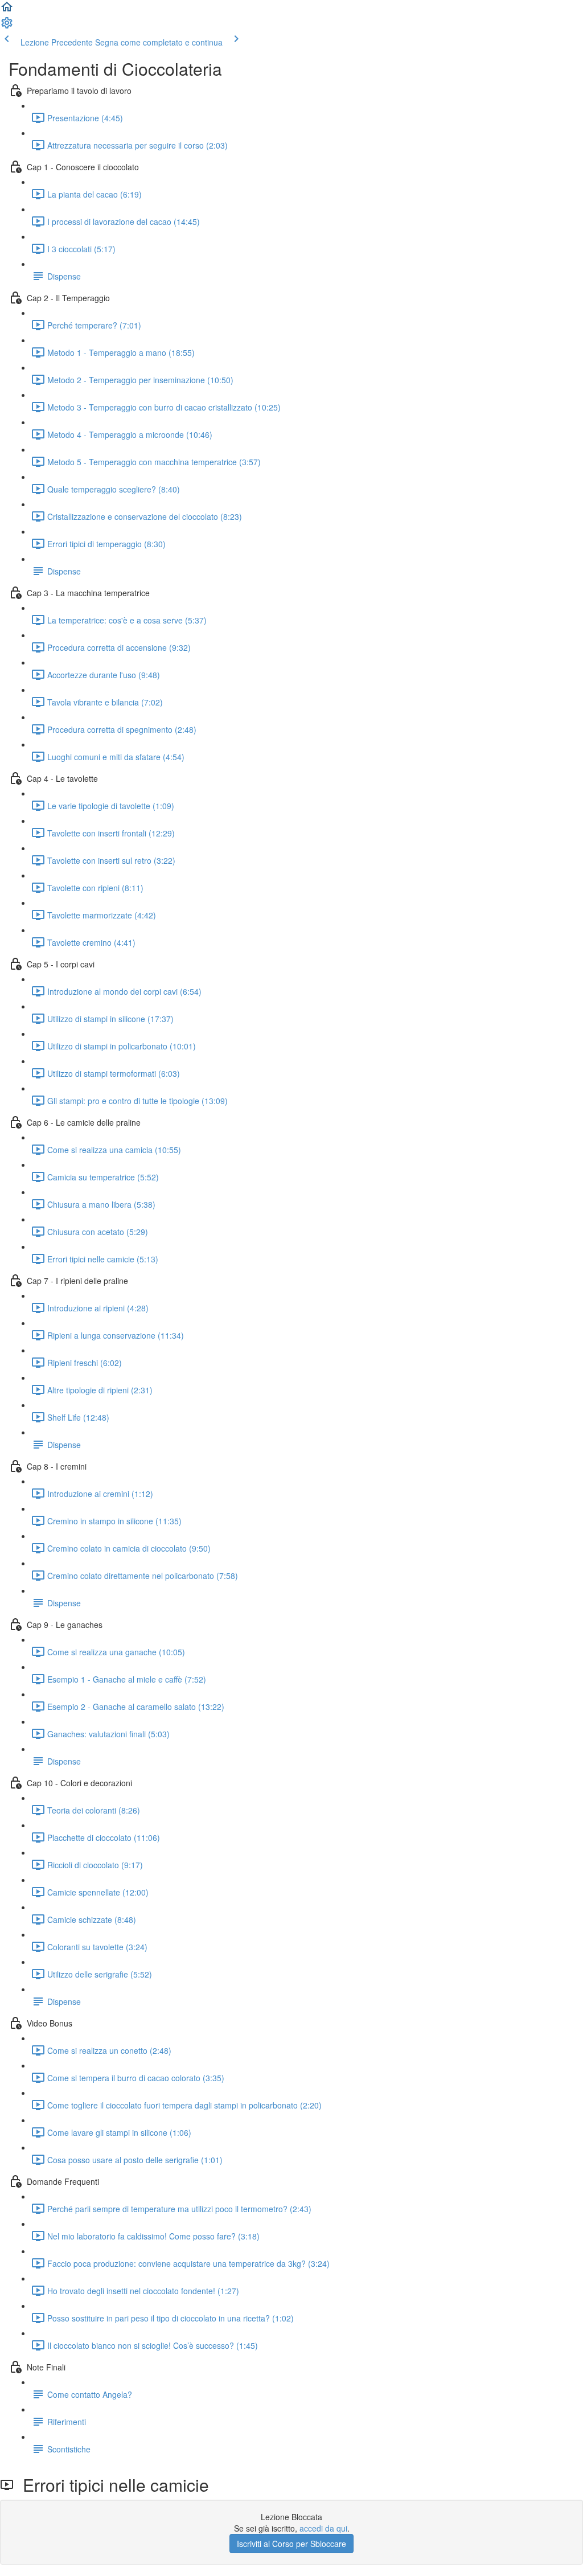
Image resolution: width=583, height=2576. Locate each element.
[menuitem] (7, 26)
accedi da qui (323, 2528)
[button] (7, 10)
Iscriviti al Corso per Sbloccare (291, 2544)
